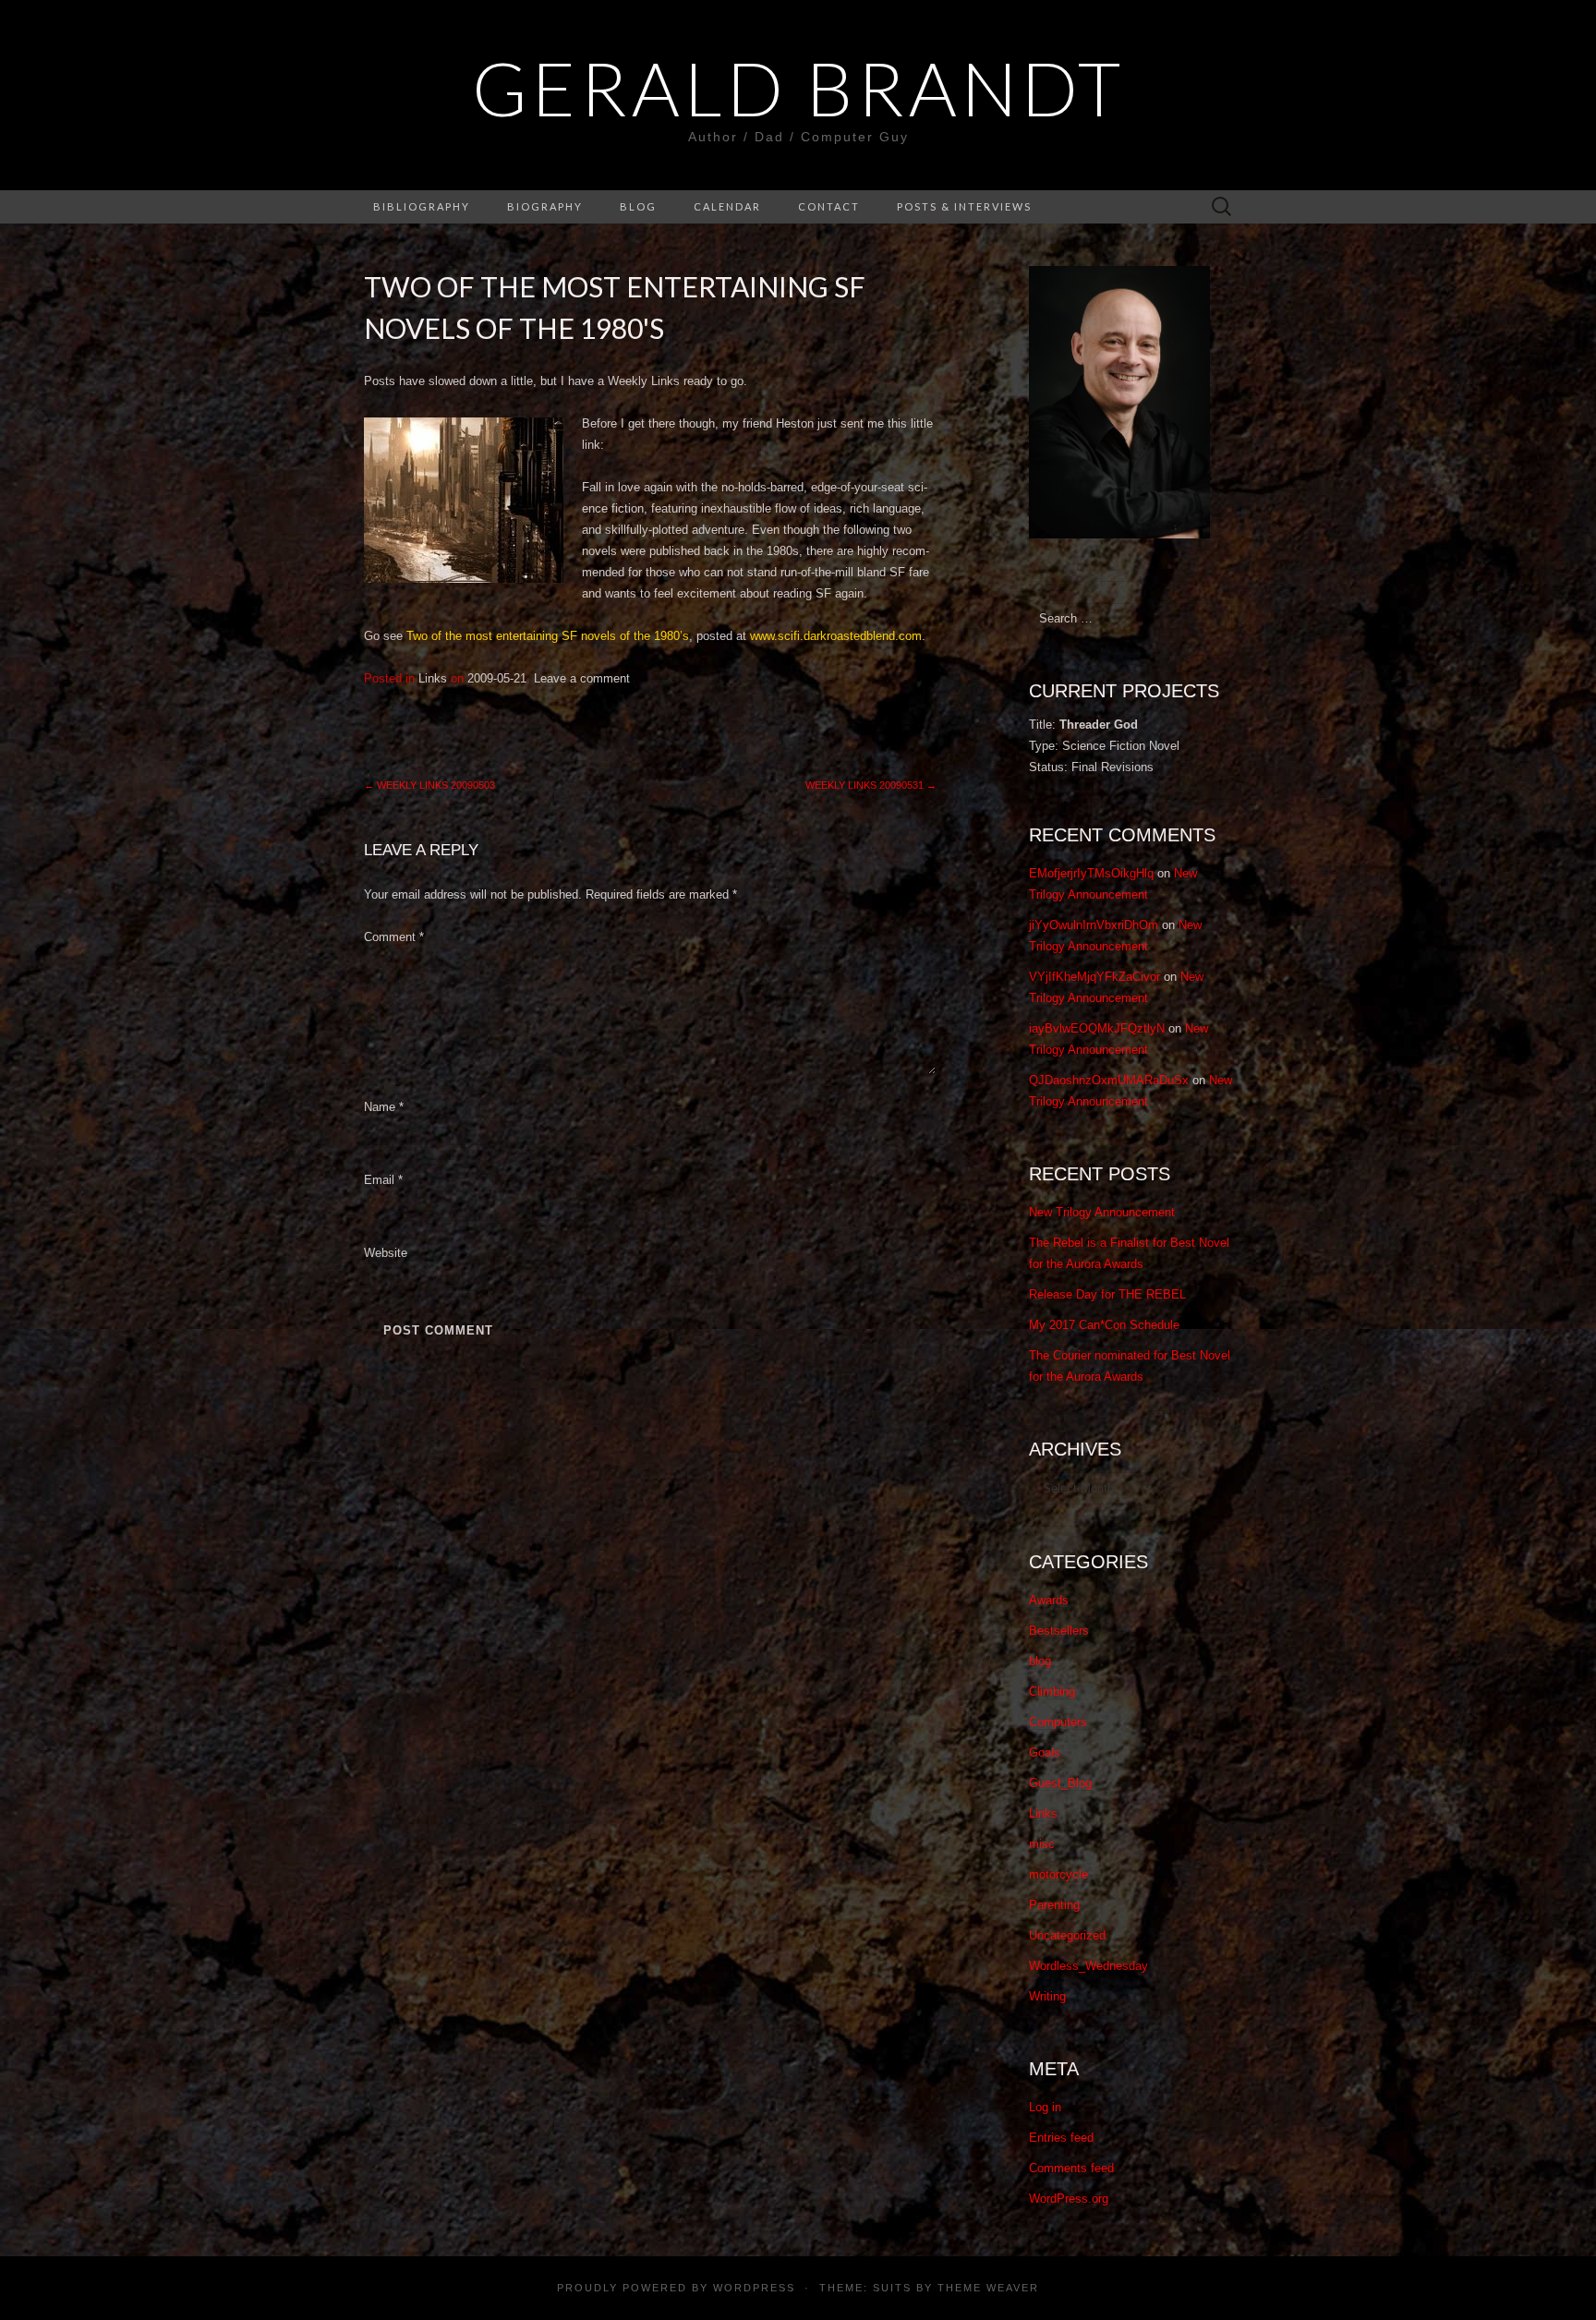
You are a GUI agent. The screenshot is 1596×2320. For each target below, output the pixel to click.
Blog (638, 206)
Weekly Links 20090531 (871, 785)
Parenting (1054, 1905)
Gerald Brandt (798, 88)
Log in (1045, 2107)
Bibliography (422, 206)
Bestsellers (1059, 1631)
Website (386, 1253)
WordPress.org (1069, 2199)
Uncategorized (1067, 1935)
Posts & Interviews (964, 206)
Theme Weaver (988, 2288)
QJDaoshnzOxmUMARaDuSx (1109, 1080)
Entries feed (1061, 2138)
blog (1040, 1661)
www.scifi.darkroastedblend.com (836, 636)
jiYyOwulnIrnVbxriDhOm (1094, 925)
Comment (394, 937)
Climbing (1052, 1692)
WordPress (754, 2288)
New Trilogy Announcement (1102, 1212)
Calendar (727, 206)
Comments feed (1071, 2168)
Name (384, 1107)
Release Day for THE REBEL (1107, 1294)
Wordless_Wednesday (1088, 1966)
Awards (1049, 1600)
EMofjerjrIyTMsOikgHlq (1091, 873)
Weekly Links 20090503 (429, 785)
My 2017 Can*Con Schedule (1104, 1325)
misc (1042, 1844)
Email (383, 1180)
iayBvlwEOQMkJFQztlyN (1097, 1028)
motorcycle (1058, 1874)
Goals (1045, 1752)
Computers (1058, 1722)
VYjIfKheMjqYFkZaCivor (1094, 977)
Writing (1047, 1996)
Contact (829, 206)
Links (433, 678)
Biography (545, 206)
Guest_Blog (1060, 1783)
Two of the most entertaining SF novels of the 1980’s (548, 636)
